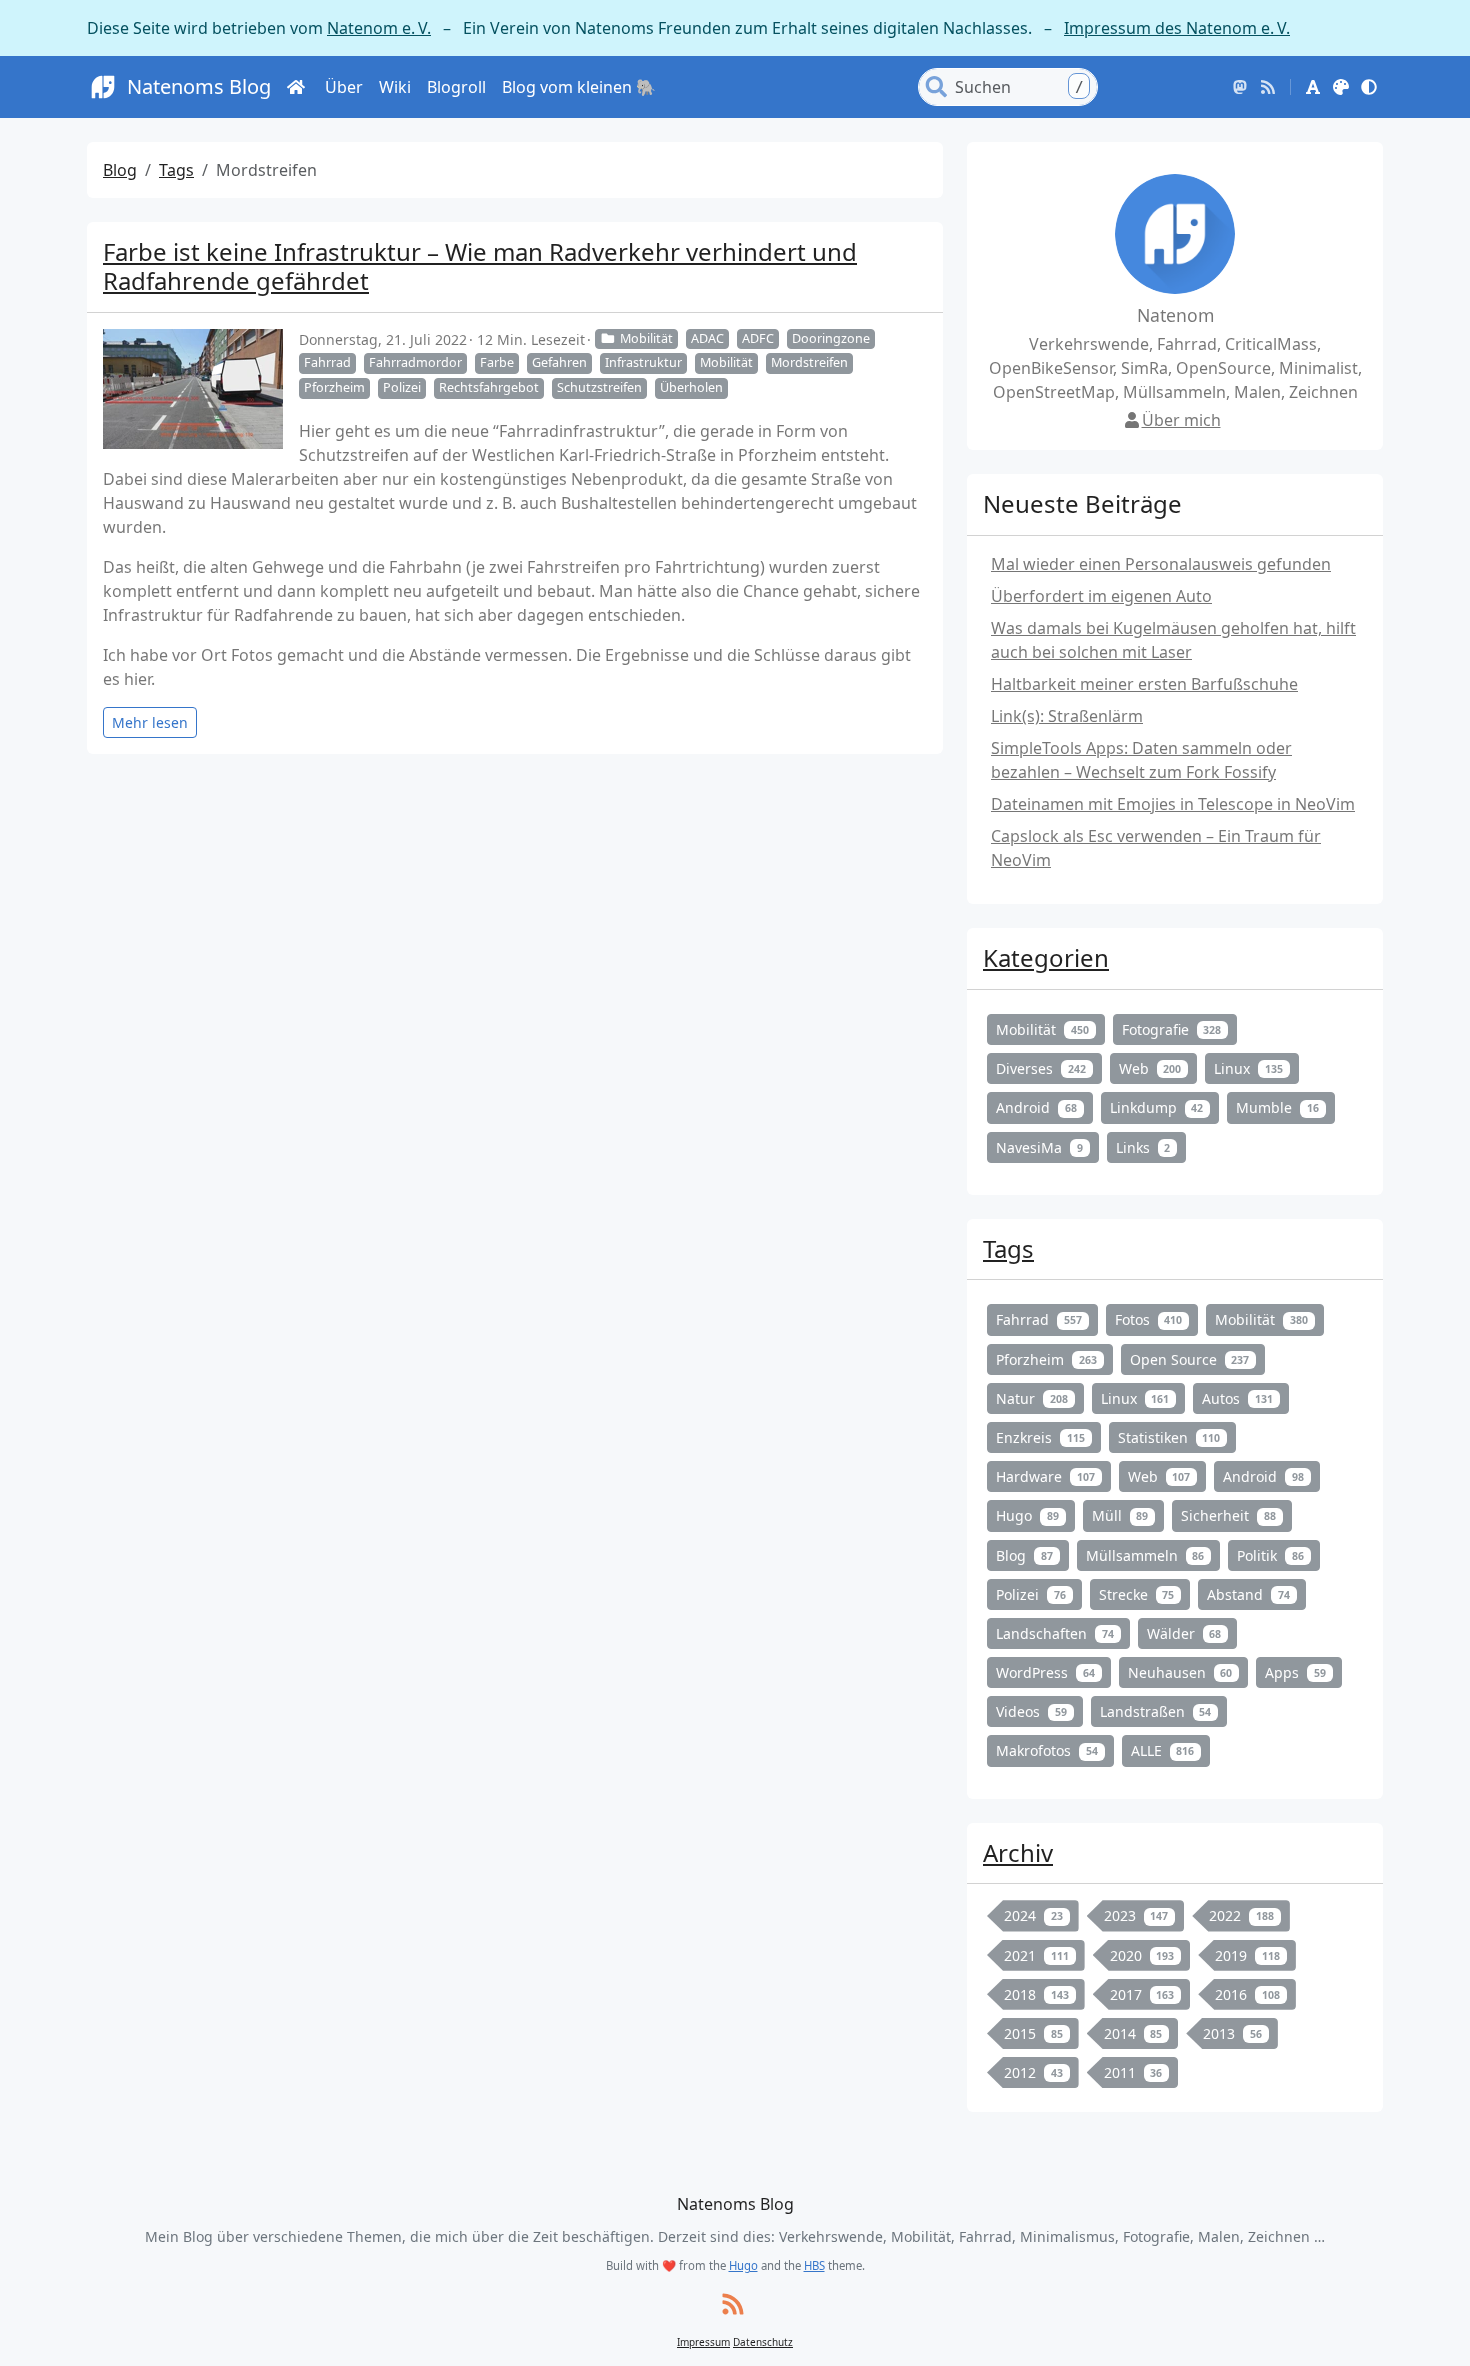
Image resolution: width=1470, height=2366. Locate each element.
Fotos (1149, 1319)
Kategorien (1046, 957)
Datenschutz (763, 2342)
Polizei (402, 387)
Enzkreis (1040, 1437)
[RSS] (1268, 87)
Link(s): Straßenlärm (1067, 716)
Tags (176, 170)
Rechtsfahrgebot (489, 387)
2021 (1036, 1955)
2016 (1247, 1994)
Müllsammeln (1145, 1555)
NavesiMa (1039, 1147)
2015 (1033, 2033)
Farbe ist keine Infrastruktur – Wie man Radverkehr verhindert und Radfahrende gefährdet (480, 266)
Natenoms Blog (199, 86)
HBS (814, 2265)
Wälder (1184, 1633)
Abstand (1248, 1594)
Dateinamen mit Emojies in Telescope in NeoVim (1173, 804)
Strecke (1137, 1594)
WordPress (1045, 1672)
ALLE (1163, 1750)
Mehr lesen (150, 722)
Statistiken (1169, 1437)
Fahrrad (327, 362)
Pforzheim (334, 387)
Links (1143, 1147)
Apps (1295, 1672)
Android (1036, 1107)
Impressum (703, 2342)
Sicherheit (1228, 1515)
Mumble (1277, 1107)
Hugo (1027, 1515)
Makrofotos (1047, 1750)
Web (1150, 1068)
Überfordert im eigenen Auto (1101, 596)
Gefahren (559, 362)
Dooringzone (831, 338)
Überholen (691, 387)
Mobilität (646, 338)
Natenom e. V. (379, 28)
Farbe (497, 362)
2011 (1133, 2072)
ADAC (707, 338)
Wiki (395, 87)
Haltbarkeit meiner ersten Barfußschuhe (1144, 684)
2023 (1136, 1915)
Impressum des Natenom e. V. (1177, 28)
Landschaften (1055, 1633)
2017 (1142, 1994)
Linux (1248, 1068)
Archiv (1018, 1852)
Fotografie (1172, 1029)
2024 (1033, 1915)
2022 (1241, 1915)
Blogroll (456, 87)
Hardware (1045, 1476)
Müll (1120, 1515)
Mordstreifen (809, 362)
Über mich (1181, 420)
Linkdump (1157, 1107)
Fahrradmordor (415, 362)
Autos (1237, 1398)
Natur (1032, 1398)
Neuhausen (1180, 1672)
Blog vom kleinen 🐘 (579, 87)
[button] (1313, 87)
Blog (120, 170)
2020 (1142, 1955)
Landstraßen (1156, 1711)
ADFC (758, 338)
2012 (1033, 2072)
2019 (1247, 1955)
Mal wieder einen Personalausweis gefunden (1161, 564)
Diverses (1041, 1068)
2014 (1133, 2033)
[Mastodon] (1240, 87)
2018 (1036, 1994)
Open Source (1190, 1359)
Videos (1031, 1711)
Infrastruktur (643, 362)
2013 (1232, 2033)
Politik (1270, 1555)
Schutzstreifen (599, 387)
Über (344, 87)
